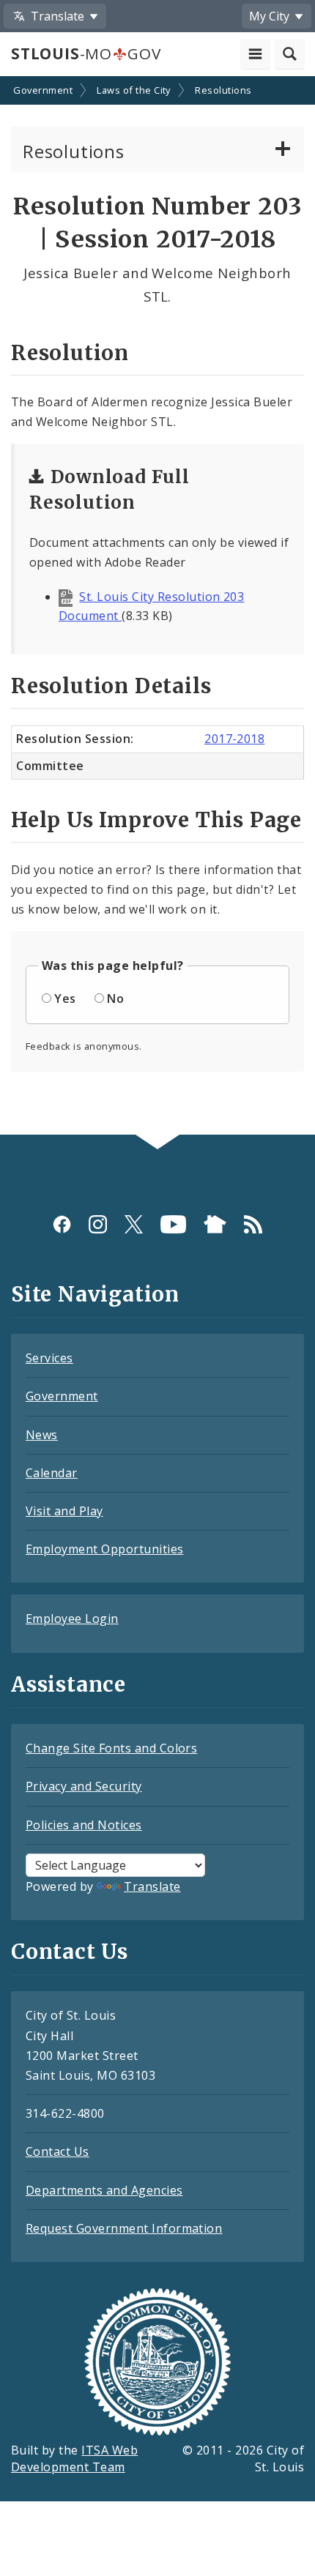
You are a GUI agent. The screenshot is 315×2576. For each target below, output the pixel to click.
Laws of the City (134, 90)
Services (49, 1358)
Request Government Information (124, 2228)
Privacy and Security (84, 1786)
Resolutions (223, 90)
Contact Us (58, 2151)
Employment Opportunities (105, 1549)
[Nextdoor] (215, 1224)
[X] (134, 1224)
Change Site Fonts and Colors (111, 1748)
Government (43, 90)
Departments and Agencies (104, 2190)
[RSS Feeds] (253, 1224)
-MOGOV (86, 53)
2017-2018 (234, 739)
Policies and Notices (84, 1825)
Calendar (52, 1473)
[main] (157, 607)
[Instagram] (98, 1224)
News (42, 1435)
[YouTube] (173, 1224)
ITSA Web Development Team (74, 2459)
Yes (65, 998)
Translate (152, 1886)
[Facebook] (62, 1224)
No (115, 998)
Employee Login (72, 1619)
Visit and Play (64, 1511)
